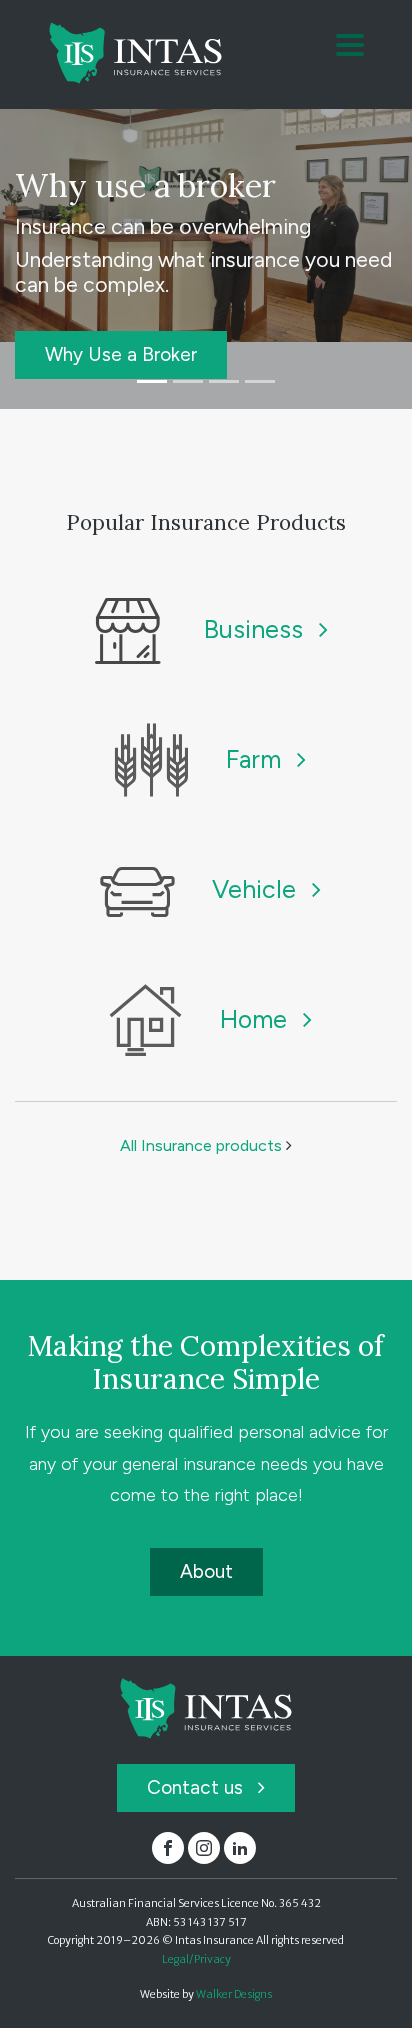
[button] (350, 46)
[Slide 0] (152, 381)
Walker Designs (234, 1994)
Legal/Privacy (196, 1959)
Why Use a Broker (121, 354)
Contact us (197, 1787)
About (206, 1571)
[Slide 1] (188, 381)
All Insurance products (203, 1145)
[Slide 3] (260, 381)
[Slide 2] (224, 381)
